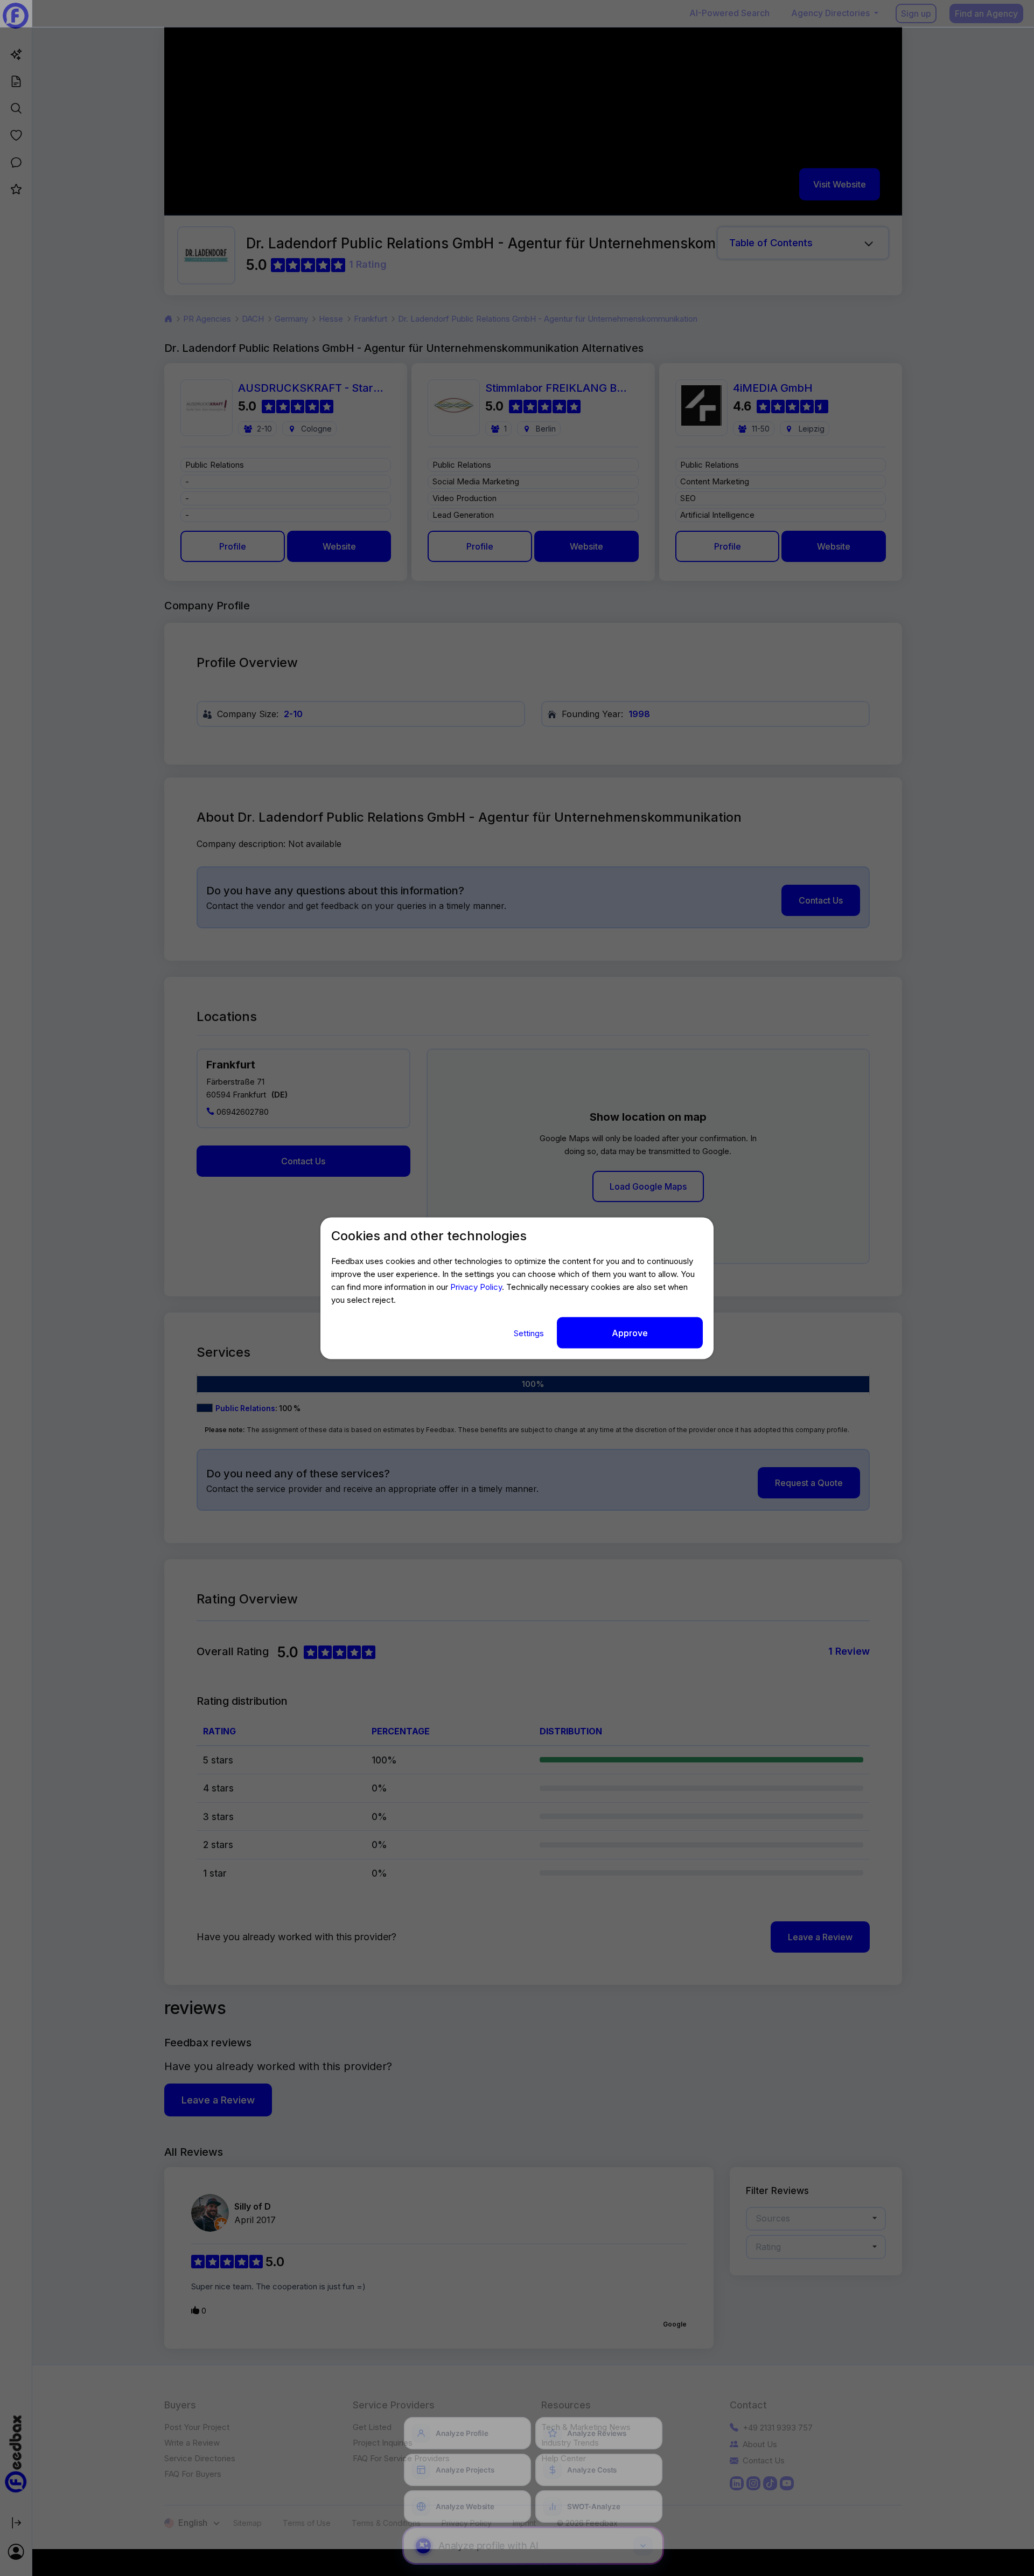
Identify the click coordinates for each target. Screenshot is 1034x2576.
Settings (530, 1333)
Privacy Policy (476, 1286)
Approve (630, 1332)
